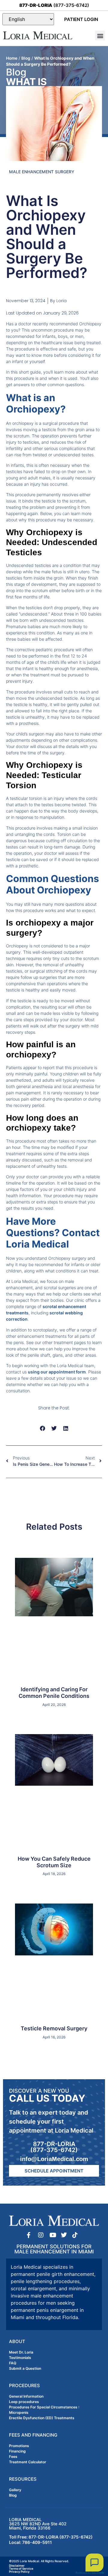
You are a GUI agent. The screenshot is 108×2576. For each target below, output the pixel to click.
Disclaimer (17, 2566)
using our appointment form (57, 1372)
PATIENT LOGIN (81, 19)
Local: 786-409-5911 (30, 2542)
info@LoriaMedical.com (54, 2159)
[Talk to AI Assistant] (94, 2563)
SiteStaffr (98, 2573)
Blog (26, 58)
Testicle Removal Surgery (54, 2028)
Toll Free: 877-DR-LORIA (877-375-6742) (51, 2537)
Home (12, 58)
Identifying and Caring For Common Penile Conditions (54, 1693)
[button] (100, 36)
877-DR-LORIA (54, 2144)
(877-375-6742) (54, 5)
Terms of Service (21, 2569)
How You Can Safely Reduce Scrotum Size (54, 1862)
